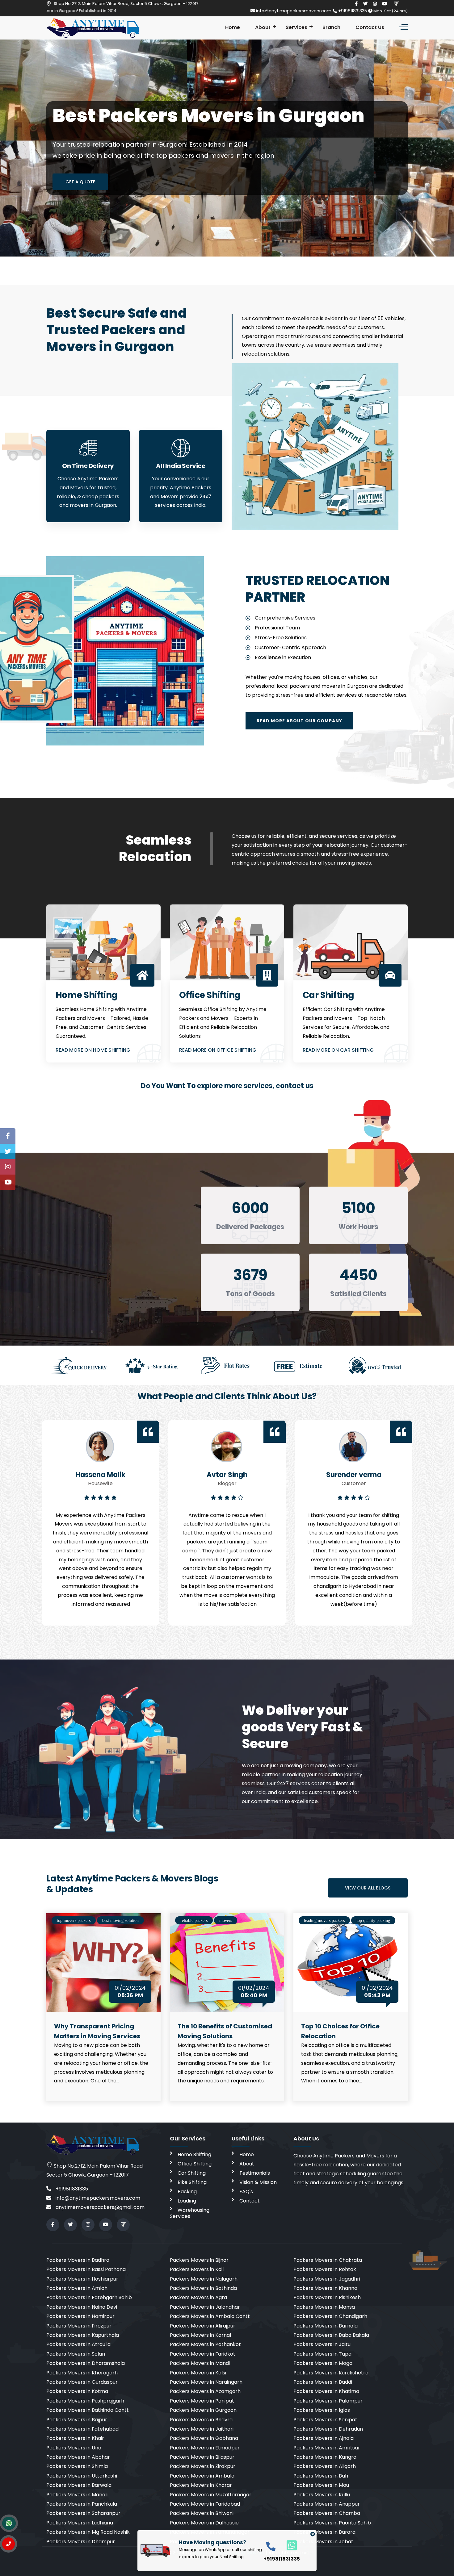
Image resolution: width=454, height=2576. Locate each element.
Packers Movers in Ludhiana (80, 2523)
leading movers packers (324, 1921)
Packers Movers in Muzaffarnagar (211, 2495)
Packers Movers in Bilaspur (202, 2457)
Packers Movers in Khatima (326, 2391)
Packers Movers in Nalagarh (204, 2279)
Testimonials (255, 2173)
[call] (271, 2546)
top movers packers (74, 1921)
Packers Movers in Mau (321, 2485)
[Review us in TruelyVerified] (396, 4)
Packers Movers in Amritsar (327, 2448)
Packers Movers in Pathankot (205, 2344)
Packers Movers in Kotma (77, 2391)
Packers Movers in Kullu (322, 2495)
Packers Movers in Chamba (327, 2513)
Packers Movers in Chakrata (328, 2260)
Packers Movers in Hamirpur (80, 2316)
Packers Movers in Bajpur (77, 2420)
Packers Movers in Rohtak (325, 2269)
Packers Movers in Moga (323, 2363)
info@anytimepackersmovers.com (294, 11)
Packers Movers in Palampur (328, 2401)
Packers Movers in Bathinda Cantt (88, 2410)
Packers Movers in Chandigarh (330, 2316)
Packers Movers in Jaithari (202, 2429)
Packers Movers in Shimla (77, 2466)
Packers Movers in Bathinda (203, 2288)
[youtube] (385, 4)
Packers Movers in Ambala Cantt (210, 2316)
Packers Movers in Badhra (78, 2260)
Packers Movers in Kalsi (198, 2373)
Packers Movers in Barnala (326, 2326)
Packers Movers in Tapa (322, 2354)
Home (233, 27)
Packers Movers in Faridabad (205, 2504)
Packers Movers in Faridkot (203, 2354)
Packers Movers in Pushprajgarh (85, 2401)
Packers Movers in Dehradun (328, 2429)
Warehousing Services (190, 2213)
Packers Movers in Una (74, 2448)
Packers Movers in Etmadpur (205, 2448)
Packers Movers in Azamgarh (205, 2391)
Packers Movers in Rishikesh (327, 2297)
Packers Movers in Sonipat (325, 2420)
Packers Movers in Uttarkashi (82, 2476)
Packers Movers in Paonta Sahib (332, 2523)
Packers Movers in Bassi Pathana (86, 2269)
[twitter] (365, 4)
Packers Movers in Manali (77, 2495)
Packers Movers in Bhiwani (202, 2513)
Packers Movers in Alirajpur (203, 2326)
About (263, 27)
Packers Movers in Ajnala (324, 2438)
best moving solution (120, 1921)
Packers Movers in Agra (198, 2297)
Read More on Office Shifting (218, 1050)
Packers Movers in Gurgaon (203, 2410)
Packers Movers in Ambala (202, 2476)
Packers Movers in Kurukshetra (331, 2373)
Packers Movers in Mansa (324, 2307)
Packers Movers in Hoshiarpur (82, 2279)
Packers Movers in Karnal (200, 2335)
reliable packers (194, 1921)
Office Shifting (195, 2164)
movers (226, 1921)
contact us (295, 1086)
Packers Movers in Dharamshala (86, 2363)
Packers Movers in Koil (197, 2269)
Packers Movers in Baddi (323, 2382)
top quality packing (373, 1921)
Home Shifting (194, 2154)
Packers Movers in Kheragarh (82, 2373)
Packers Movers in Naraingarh (206, 2382)
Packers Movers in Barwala (79, 2485)
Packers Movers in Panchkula (82, 2504)
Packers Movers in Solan (76, 2354)
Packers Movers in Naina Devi (82, 2307)
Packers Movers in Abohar (78, 2457)
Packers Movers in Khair (75, 2438)
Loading (187, 2201)
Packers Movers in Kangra (325, 2457)
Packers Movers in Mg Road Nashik (88, 2532)
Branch (331, 27)
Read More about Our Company (299, 721)
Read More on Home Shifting (93, 1050)
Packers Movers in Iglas (322, 2410)
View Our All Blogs (368, 1888)
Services (296, 27)
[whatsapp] (288, 2545)
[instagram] (375, 4)
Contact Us (370, 27)
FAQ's (246, 2192)
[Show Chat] (9, 2523)
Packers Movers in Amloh (77, 2288)
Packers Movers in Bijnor (199, 2260)
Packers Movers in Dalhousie (204, 2523)
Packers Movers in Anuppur (327, 2504)
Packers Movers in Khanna (325, 2288)
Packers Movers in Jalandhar (205, 2307)
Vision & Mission (258, 2182)
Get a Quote (80, 182)
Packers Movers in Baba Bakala (331, 2335)
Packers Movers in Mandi (200, 2363)
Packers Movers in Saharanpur (83, 2513)
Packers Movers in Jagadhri (327, 2279)
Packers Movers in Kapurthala (83, 2335)
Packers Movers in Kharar (201, 2485)
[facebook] (356, 4)
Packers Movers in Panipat (202, 2401)
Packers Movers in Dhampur (81, 2542)
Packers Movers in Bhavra (201, 2420)
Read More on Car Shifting (338, 1050)
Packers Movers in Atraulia (78, 2344)
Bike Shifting (192, 2182)
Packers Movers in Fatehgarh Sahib (89, 2297)
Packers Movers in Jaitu (322, 2344)
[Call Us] (8, 2544)
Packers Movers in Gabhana (204, 2438)
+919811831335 (353, 11)
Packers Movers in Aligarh (325, 2466)
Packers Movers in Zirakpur (203, 2466)
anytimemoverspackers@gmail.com (99, 2207)
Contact (250, 2201)
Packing (187, 2192)
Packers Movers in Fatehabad (82, 2429)
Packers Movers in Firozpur (79, 2326)
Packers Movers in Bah (321, 2476)
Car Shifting (192, 2173)
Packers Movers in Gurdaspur (82, 2382)
